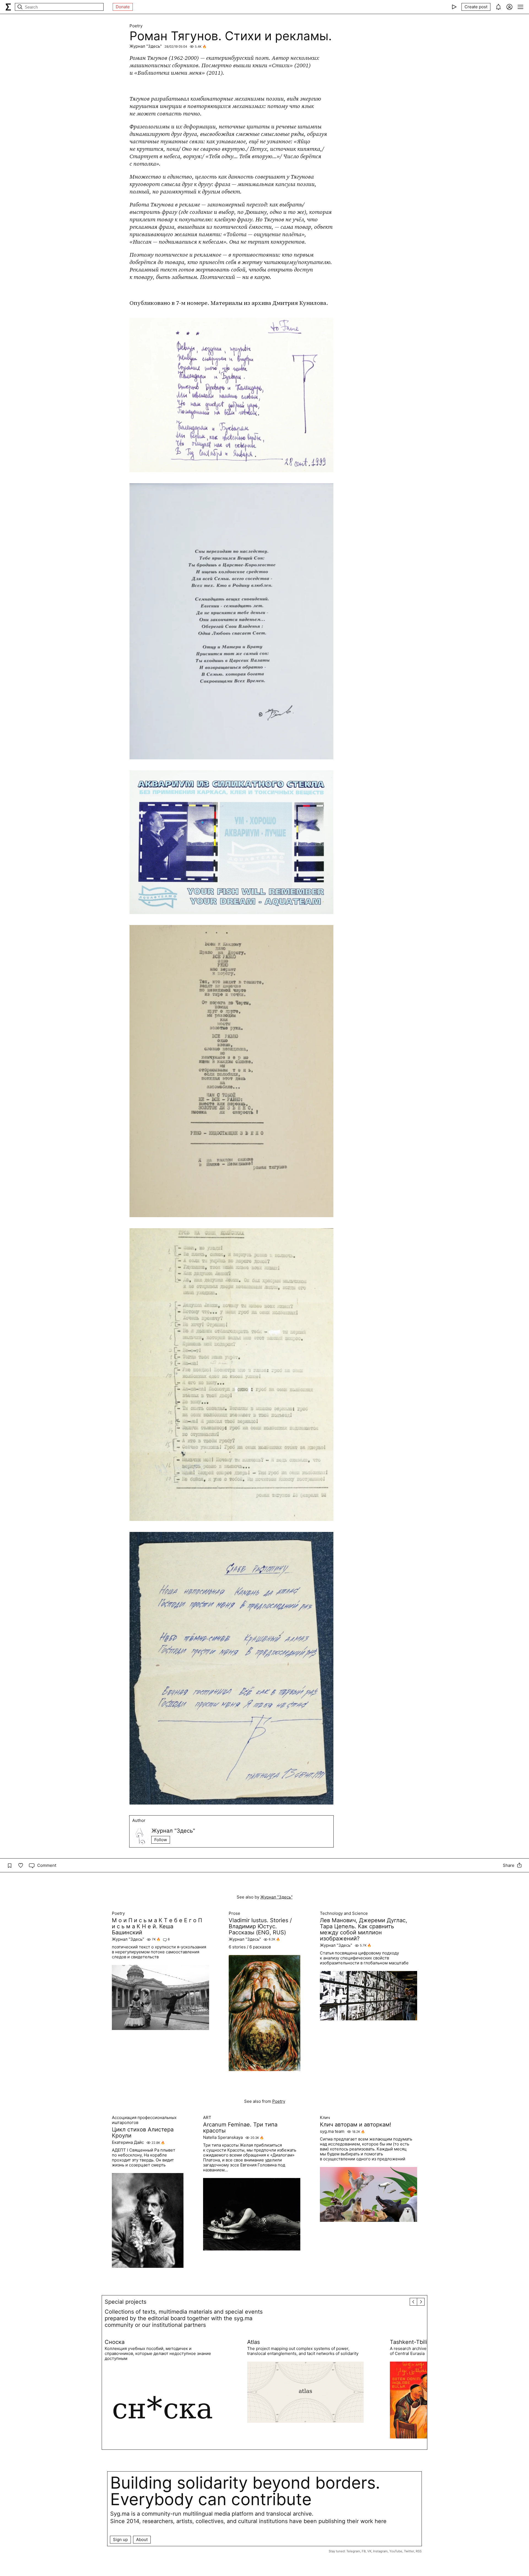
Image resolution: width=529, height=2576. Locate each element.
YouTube (396, 2551)
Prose (234, 1913)
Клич (325, 2118)
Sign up (120, 2539)
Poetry (136, 26)
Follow (161, 1840)
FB (364, 2551)
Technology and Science (344, 1913)
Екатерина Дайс (128, 2142)
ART (207, 2118)
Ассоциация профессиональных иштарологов (144, 2120)
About (142, 2539)
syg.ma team (332, 2131)
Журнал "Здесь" (146, 46)
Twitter (409, 2551)
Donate (123, 7)
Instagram (380, 2551)
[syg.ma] (8, 7)
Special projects (125, 2302)
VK (369, 2551)
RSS (419, 2551)
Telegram (353, 2551)
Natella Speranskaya (223, 2137)
